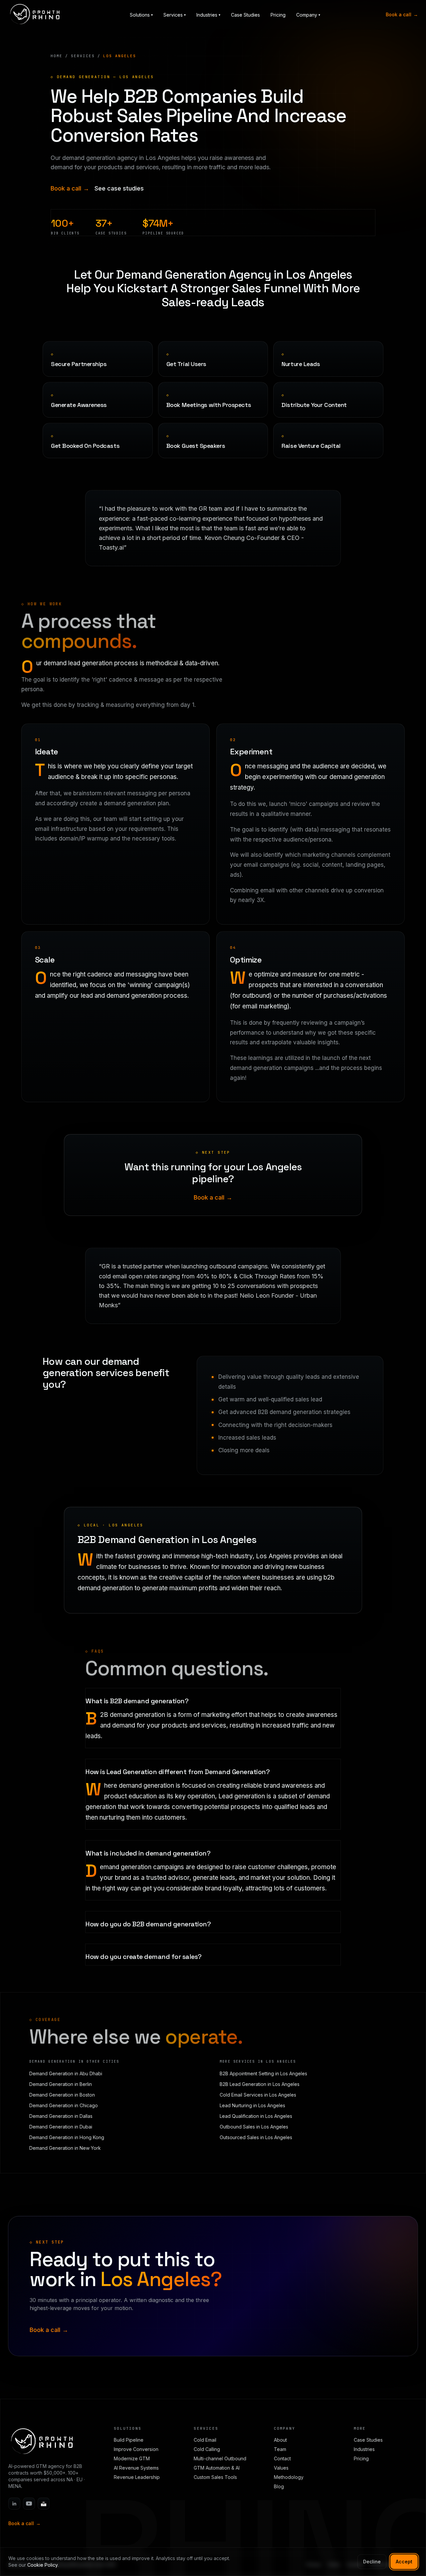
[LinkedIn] (14, 2504)
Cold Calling (207, 2449)
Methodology (289, 2477)
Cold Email (205, 2440)
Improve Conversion (136, 2449)
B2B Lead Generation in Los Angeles (260, 2084)
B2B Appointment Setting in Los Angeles (263, 2073)
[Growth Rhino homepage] (35, 14)
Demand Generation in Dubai (61, 2127)
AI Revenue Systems (136, 2468)
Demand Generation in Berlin (61, 2084)
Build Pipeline (129, 2440)
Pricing (278, 15)
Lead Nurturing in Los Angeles (252, 2105)
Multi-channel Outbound (220, 2458)
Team (280, 2449)
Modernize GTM (132, 2458)
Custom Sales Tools (215, 2477)
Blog (279, 2486)
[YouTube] (29, 2504)
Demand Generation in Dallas (61, 2116)
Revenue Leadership (137, 2477)
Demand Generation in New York (65, 2148)
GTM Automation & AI (217, 2468)
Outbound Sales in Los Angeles (254, 2127)
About (280, 2440)
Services (83, 56)
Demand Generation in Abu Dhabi (66, 2073)
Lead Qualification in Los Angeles (256, 2116)
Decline (372, 2562)
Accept (404, 2562)
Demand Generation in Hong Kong (67, 2137)
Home (57, 56)
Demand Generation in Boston (62, 2095)
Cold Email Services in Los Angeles (258, 2095)
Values (281, 2468)
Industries (364, 2449)
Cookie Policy (43, 2565)
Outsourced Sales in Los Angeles (256, 2137)
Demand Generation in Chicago (64, 2105)
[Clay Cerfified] (44, 2504)
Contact (282, 2458)
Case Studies (245, 15)
